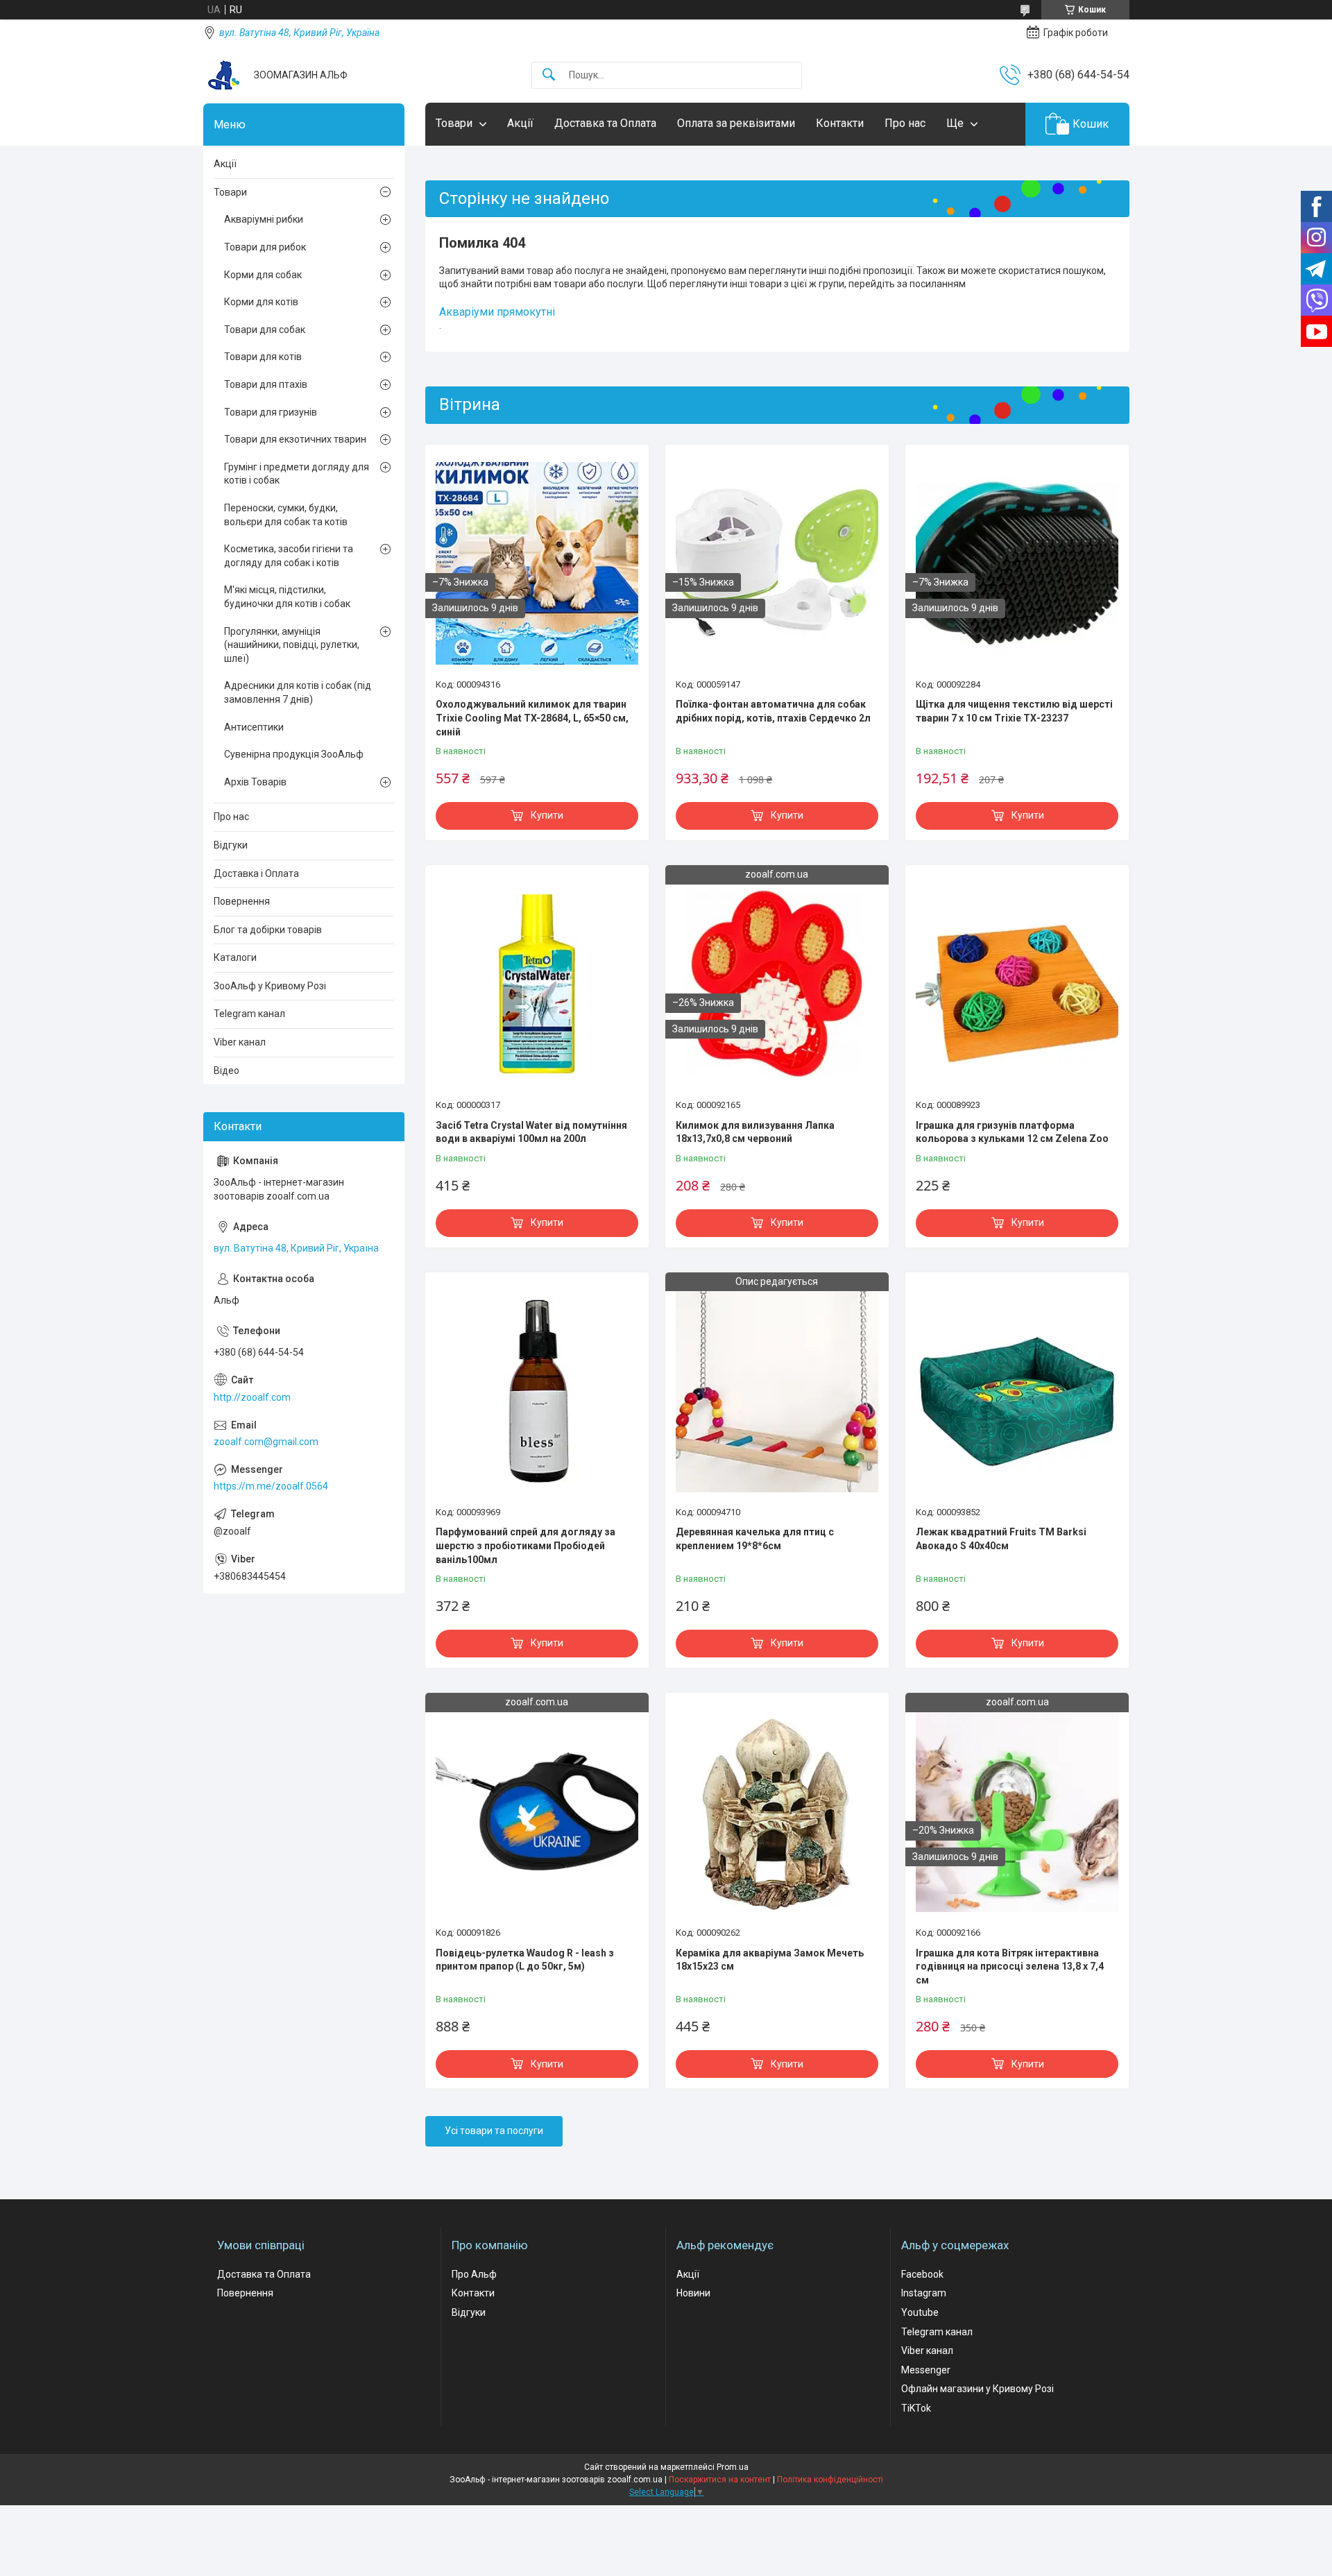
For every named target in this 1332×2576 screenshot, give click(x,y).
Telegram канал (249, 1014)
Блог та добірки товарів (268, 930)
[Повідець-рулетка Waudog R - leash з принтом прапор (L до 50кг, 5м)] (537, 1811)
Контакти (840, 123)
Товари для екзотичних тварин (295, 439)
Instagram (924, 2293)
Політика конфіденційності (830, 2480)
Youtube (920, 2312)
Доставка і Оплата (256, 873)
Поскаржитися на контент (720, 2480)
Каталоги (235, 957)
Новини (693, 2293)
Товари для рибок (265, 247)
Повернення (242, 901)
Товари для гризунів (271, 412)
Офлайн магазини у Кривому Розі (977, 2389)
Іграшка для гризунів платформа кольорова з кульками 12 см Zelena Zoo (1012, 1132)
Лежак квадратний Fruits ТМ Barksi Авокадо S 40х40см (1001, 1539)
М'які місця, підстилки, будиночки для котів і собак (287, 597)
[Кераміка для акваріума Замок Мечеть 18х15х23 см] (777, 1811)
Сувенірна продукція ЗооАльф (294, 754)
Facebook (922, 2274)
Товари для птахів (266, 384)
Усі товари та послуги (494, 2131)
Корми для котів (261, 302)
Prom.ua (733, 2467)
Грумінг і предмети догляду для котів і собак (297, 474)
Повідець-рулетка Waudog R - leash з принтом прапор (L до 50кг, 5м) (525, 1960)
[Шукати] (549, 75)
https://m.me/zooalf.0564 (271, 1486)
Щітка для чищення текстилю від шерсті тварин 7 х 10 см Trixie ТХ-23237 (1014, 711)
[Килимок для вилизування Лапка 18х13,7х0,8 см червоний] (777, 984)
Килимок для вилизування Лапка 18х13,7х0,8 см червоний (755, 1132)
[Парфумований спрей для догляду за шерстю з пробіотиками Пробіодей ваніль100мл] (537, 1391)
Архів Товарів (255, 782)
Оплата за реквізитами (736, 123)
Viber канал (240, 1042)
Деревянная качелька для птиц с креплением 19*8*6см (755, 1539)
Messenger (926, 2370)
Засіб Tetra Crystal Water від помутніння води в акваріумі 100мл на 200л (531, 1132)
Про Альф (474, 2274)
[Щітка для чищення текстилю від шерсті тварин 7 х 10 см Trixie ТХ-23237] (1017, 563)
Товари (454, 123)
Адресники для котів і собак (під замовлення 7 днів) (298, 692)
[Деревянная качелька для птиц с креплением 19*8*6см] (777, 1391)
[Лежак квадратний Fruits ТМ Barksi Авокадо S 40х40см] (1017, 1391)
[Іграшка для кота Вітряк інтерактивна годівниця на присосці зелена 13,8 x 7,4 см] (1017, 1811)
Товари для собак (265, 330)
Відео (227, 1071)
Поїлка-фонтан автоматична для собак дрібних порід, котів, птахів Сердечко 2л (773, 711)
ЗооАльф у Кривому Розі (270, 986)
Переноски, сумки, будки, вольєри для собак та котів (286, 515)
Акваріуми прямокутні (497, 312)
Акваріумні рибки (264, 219)
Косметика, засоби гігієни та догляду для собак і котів (289, 556)
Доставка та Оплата (605, 123)
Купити (547, 815)
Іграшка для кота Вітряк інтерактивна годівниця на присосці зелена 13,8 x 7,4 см (1010, 1967)
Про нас (905, 123)
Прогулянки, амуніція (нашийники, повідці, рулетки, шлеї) (292, 645)
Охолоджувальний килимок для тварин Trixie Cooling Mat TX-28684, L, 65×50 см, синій (532, 718)
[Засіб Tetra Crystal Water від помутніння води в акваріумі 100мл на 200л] (537, 984)
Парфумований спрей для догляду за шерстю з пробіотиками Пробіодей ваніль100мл (526, 1545)
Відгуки (231, 845)
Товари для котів (263, 357)
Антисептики (254, 727)
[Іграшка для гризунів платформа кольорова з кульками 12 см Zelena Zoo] (1017, 984)
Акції (520, 123)
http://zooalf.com (252, 1397)
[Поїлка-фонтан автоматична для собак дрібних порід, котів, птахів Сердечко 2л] (777, 563)
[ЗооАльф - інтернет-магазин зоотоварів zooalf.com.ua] (223, 75)
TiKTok (916, 2408)
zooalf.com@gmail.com (266, 1442)
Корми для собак (263, 275)
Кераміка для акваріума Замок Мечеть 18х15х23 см (770, 1960)
